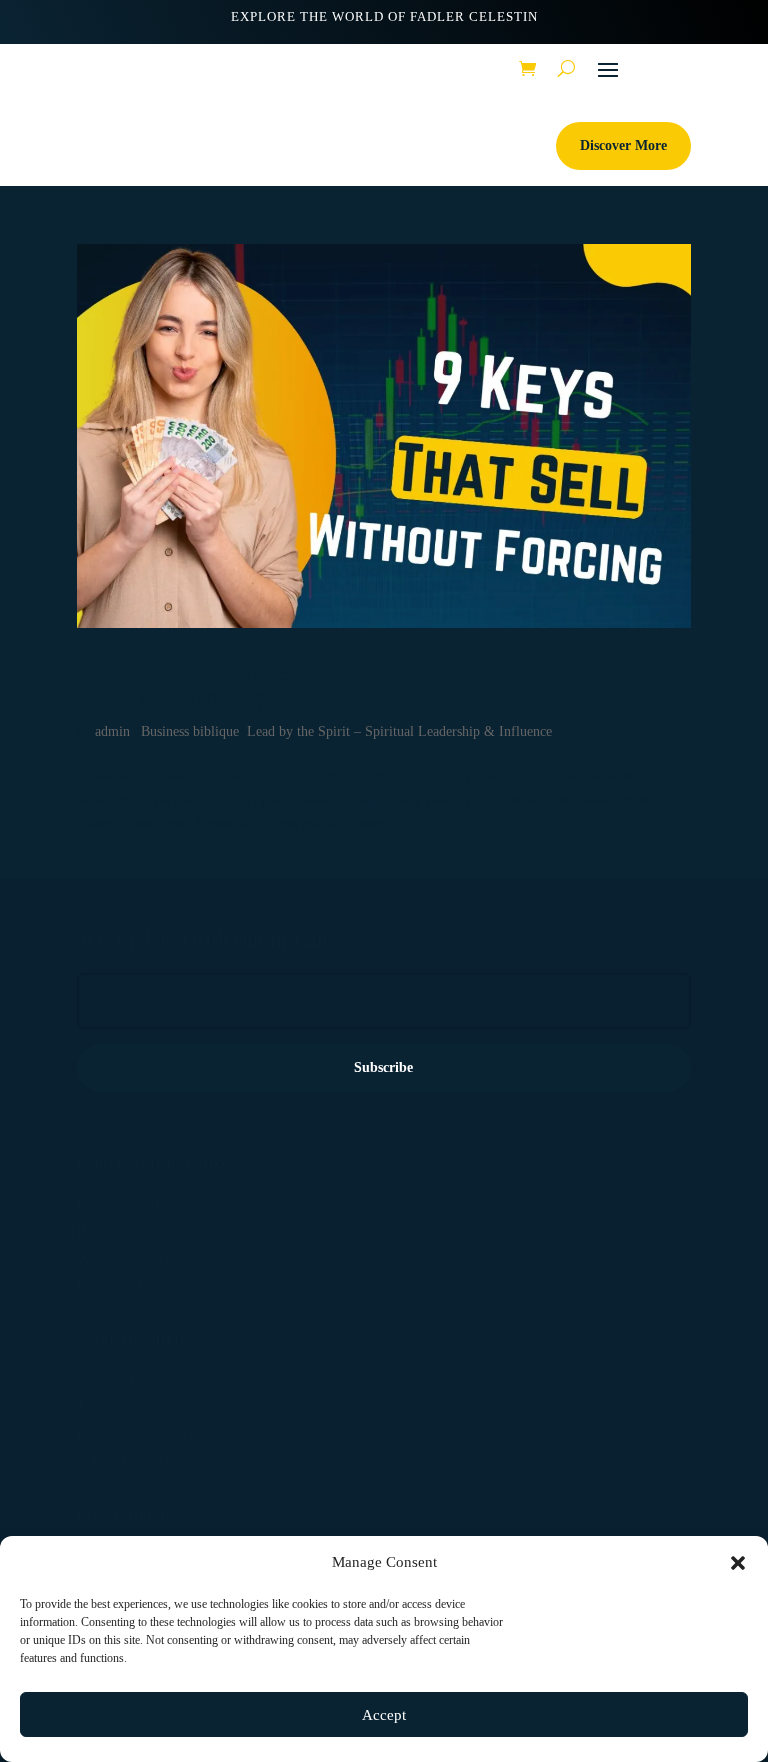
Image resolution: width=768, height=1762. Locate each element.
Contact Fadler (122, 1382)
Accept (384, 1715)
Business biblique (190, 731)
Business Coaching (136, 1232)
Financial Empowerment (153, 1285)
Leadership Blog (128, 1206)
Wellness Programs (136, 1259)
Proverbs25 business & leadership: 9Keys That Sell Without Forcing (368, 683)
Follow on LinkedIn (139, 1435)
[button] (738, 1563)
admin (112, 731)
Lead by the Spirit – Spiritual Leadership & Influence (399, 731)
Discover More (623, 145)
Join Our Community (143, 1408)
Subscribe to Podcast (141, 1461)
